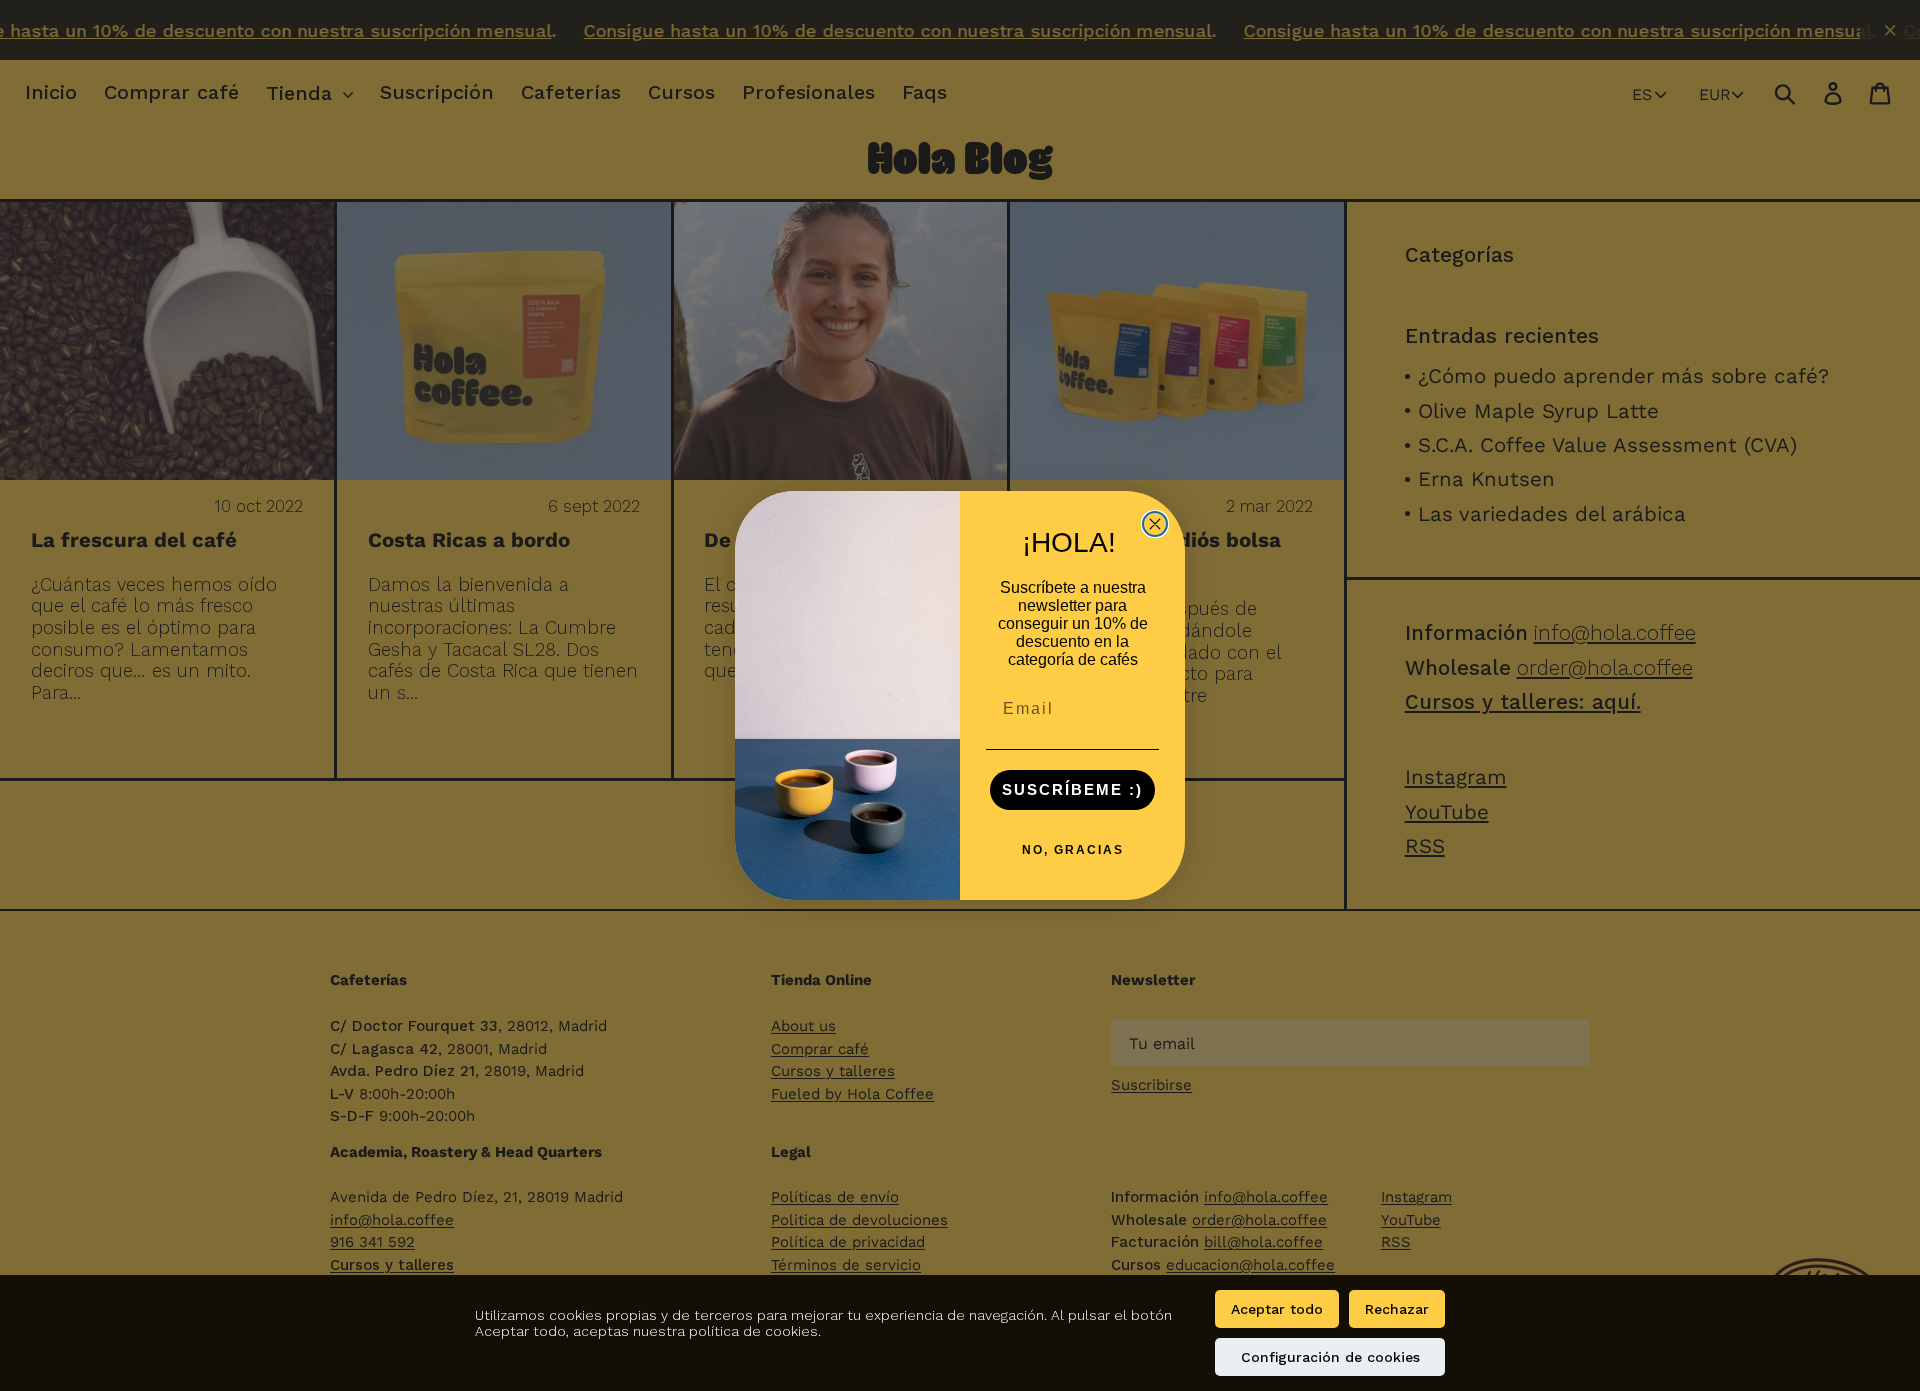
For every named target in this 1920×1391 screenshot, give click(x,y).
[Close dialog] (1155, 524)
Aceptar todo (1277, 1309)
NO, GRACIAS (1073, 850)
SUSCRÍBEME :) (1072, 789)
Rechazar (1397, 1309)
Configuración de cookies (1330, 1357)
